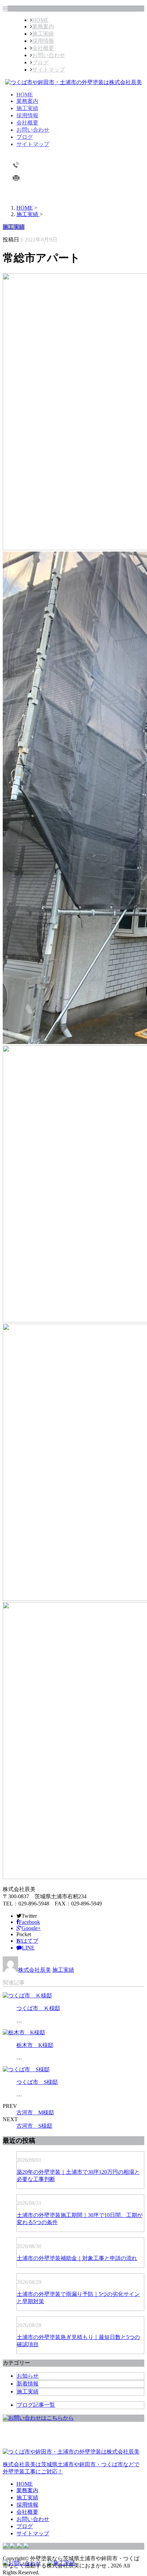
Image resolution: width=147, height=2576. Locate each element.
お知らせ (28, 2376)
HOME (40, 20)
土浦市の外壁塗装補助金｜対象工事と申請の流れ (77, 2258)
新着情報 (28, 2384)
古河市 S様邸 (34, 2126)
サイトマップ (49, 70)
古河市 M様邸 (35, 2112)
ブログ (40, 62)
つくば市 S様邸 (37, 2082)
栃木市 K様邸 (35, 2045)
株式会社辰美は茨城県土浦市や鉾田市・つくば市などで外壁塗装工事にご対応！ (71, 2468)
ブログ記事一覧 (36, 2405)
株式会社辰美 (35, 1970)
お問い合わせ (49, 55)
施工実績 (43, 34)
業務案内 (43, 27)
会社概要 (43, 48)
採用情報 (43, 41)
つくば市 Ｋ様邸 (38, 2008)
